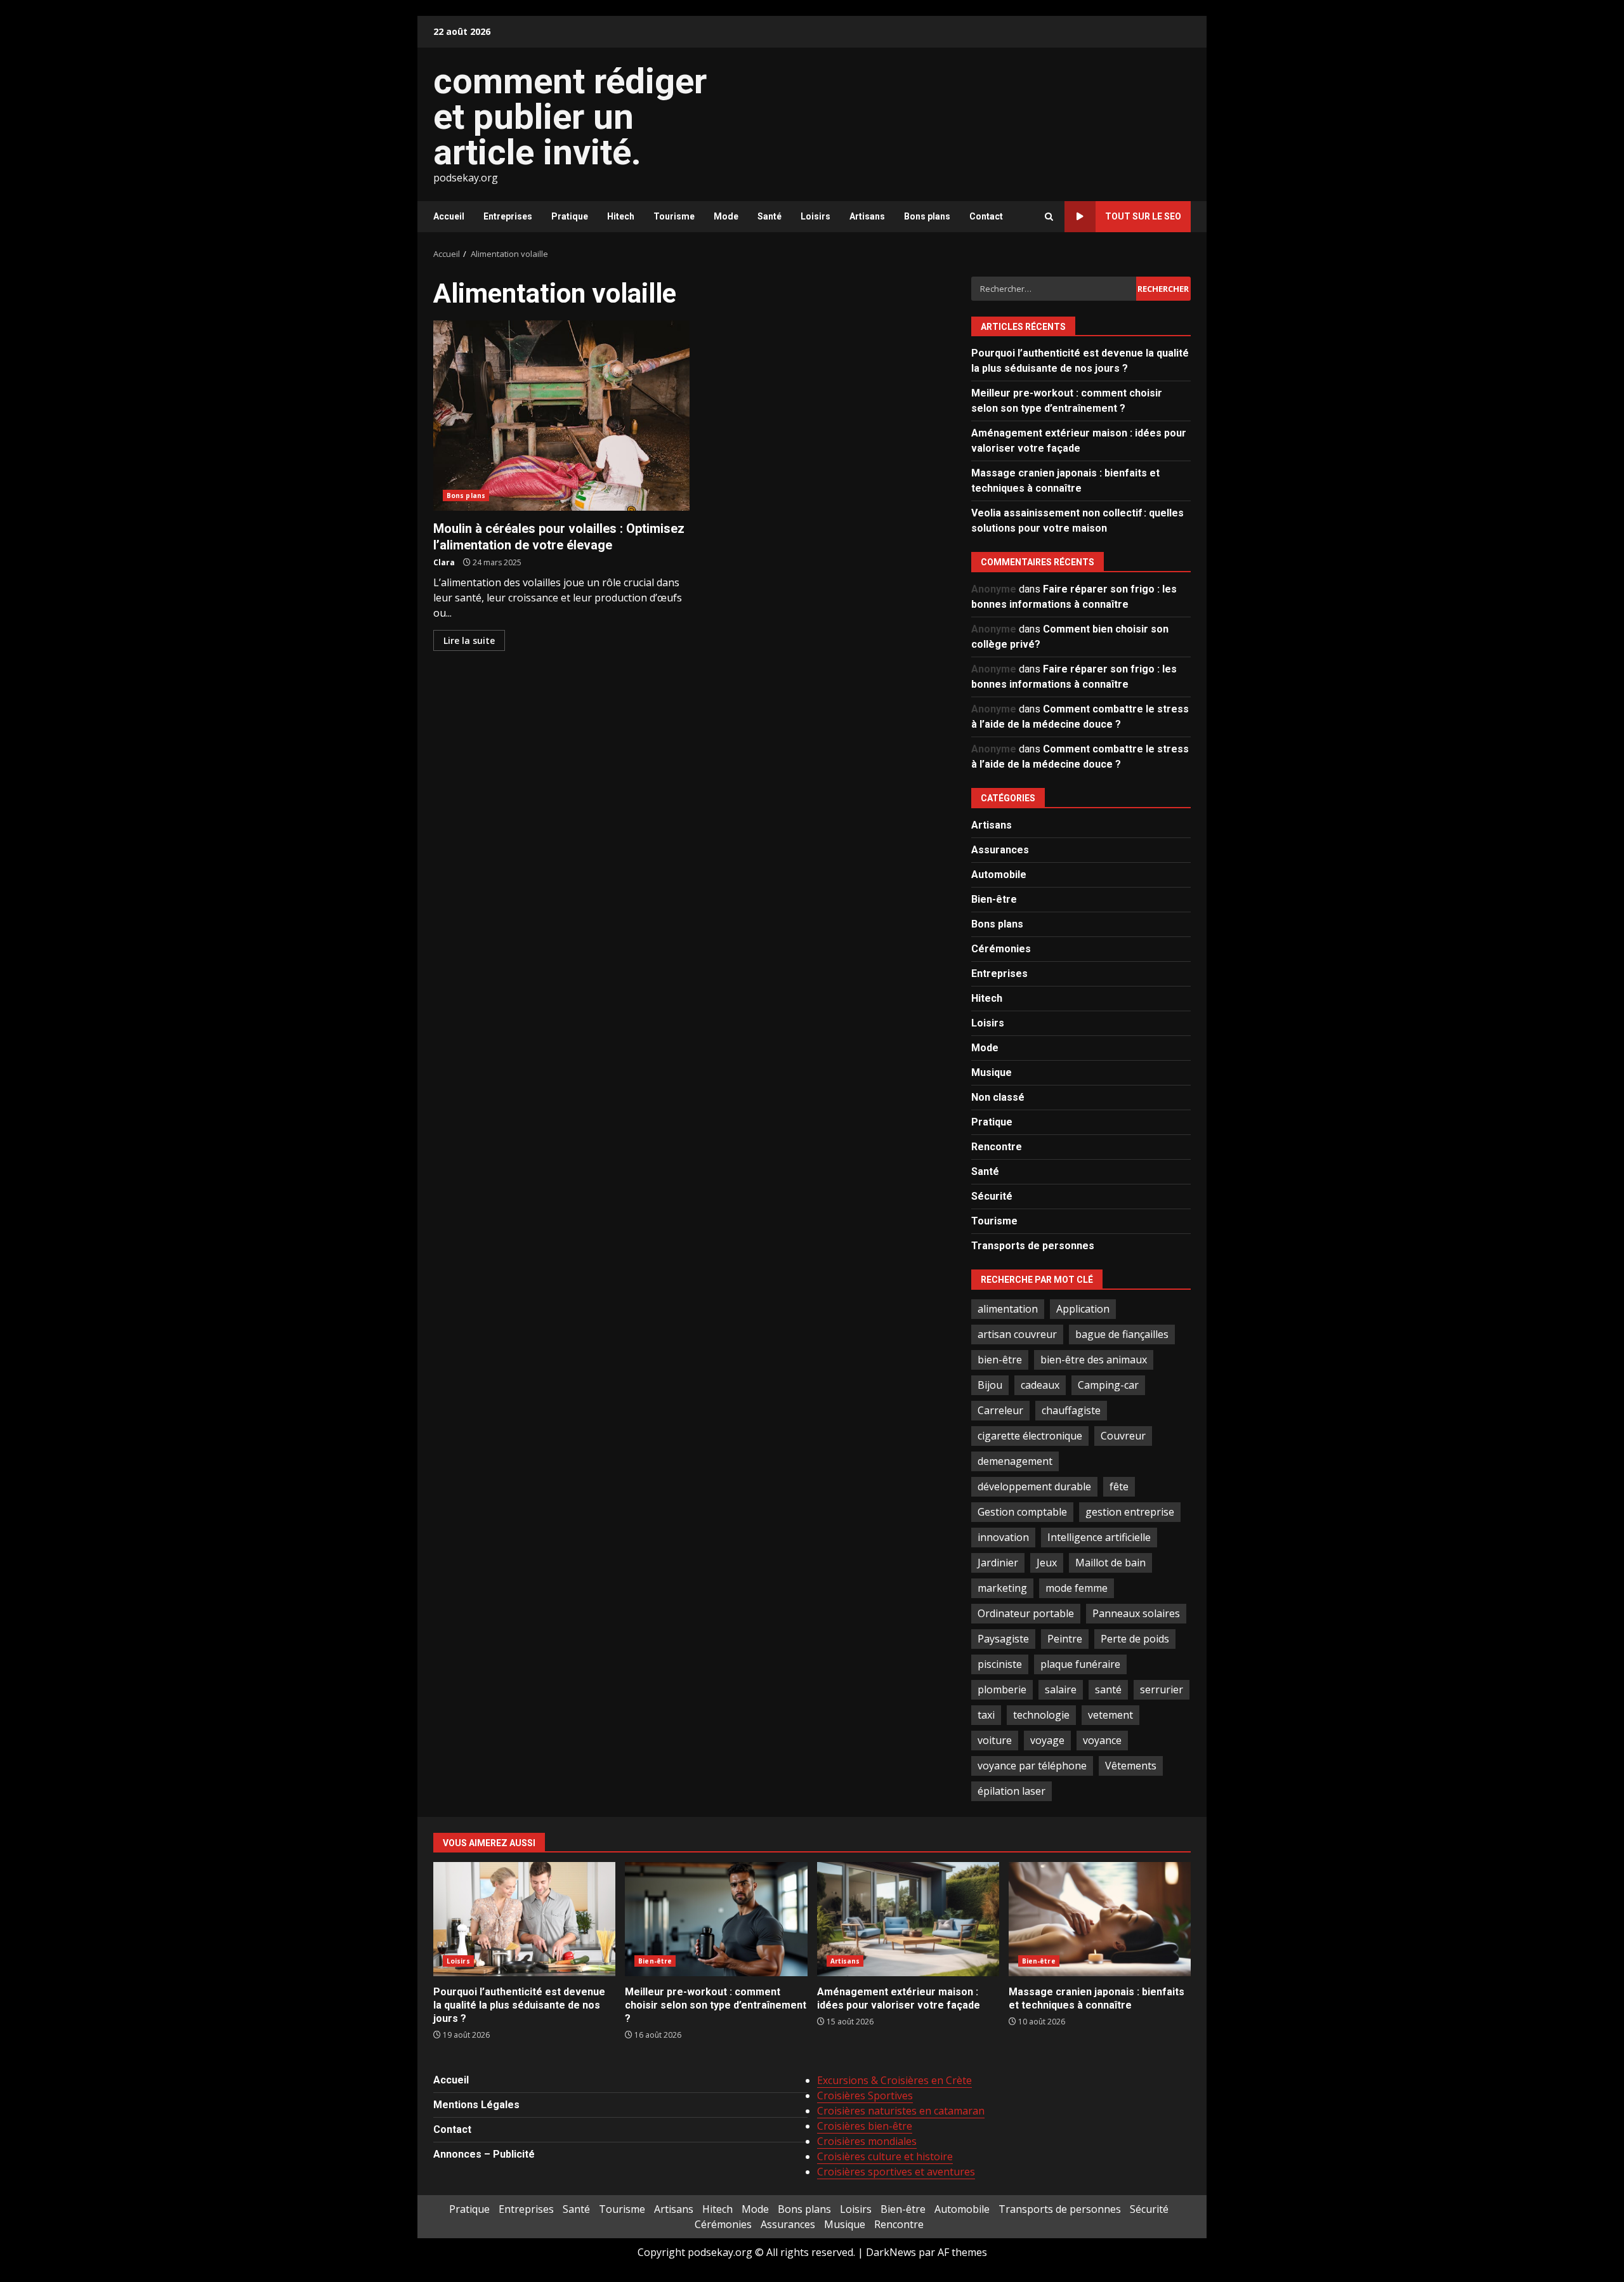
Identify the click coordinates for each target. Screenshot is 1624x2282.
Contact (986, 216)
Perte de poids (1135, 1639)
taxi (986, 1715)
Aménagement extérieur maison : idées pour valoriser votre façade (908, 1919)
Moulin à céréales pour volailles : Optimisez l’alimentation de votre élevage (561, 416)
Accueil (449, 216)
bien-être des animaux (1094, 1360)
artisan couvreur (1017, 1334)
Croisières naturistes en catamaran (901, 2111)
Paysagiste (1003, 1639)
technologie (1041, 1715)
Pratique (570, 216)
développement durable (1034, 1486)
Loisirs (815, 216)
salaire (1061, 1689)
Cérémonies (1001, 949)
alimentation (1008, 1309)
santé (1108, 1689)
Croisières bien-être (865, 2126)
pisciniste (1000, 1664)
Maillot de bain (1110, 1563)
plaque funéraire (1080, 1664)
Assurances (1000, 850)
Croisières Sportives (865, 2095)
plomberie (1002, 1689)
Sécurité (992, 1196)
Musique (992, 1072)
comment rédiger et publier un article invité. (570, 117)
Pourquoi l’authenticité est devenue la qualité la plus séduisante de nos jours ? (524, 1919)
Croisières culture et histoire (885, 2156)
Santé (769, 216)
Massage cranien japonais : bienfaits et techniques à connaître (1100, 1919)
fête (1119, 1486)
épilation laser (1012, 1791)
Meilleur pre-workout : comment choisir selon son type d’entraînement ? (716, 1919)
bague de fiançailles (1122, 1334)
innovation (1003, 1537)
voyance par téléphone (1032, 1766)
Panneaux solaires (1136, 1613)
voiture (995, 1740)
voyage (1047, 1740)
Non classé (998, 1097)
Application (1083, 1309)
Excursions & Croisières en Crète (894, 2080)
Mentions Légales (476, 2105)
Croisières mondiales (867, 2141)
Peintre (1065, 1639)
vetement (1110, 1715)
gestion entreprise (1130, 1512)
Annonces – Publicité (484, 2154)
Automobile (999, 875)
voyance (1102, 1740)
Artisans (867, 216)
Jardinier (998, 1563)
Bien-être (994, 899)
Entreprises (508, 216)
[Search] (1049, 217)
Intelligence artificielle (1099, 1537)
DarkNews (891, 2252)
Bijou (990, 1385)
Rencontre (997, 1147)
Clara (444, 562)
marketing (1002, 1588)
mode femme (1077, 1588)
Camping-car (1108, 1385)
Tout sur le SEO (1143, 216)
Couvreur (1123, 1436)
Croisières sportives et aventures (896, 2172)
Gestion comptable (1022, 1512)
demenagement (1015, 1461)
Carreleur (1000, 1410)
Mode (726, 216)
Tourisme (674, 216)
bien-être (1000, 1360)
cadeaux (1040, 1385)
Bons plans (927, 216)
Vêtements (1131, 1766)
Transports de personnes (1033, 1246)
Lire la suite (469, 640)
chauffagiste (1071, 1410)
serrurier (1162, 1689)
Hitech (621, 216)
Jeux (1047, 1563)
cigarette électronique (1030, 1436)
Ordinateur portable (1026, 1613)
